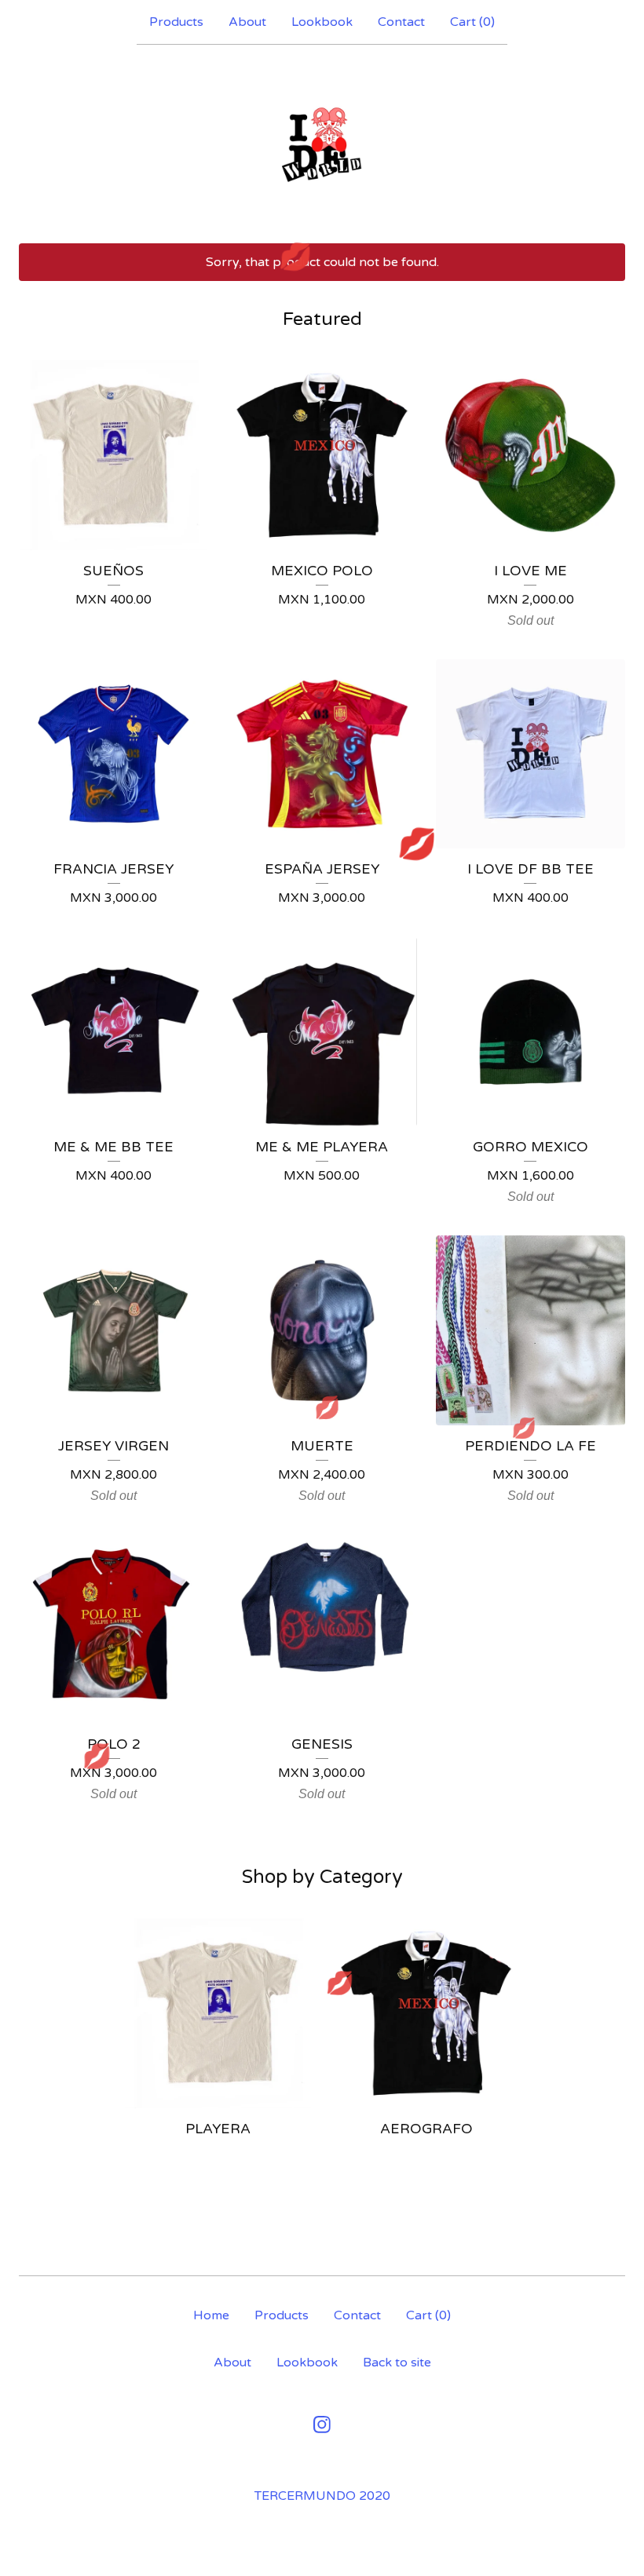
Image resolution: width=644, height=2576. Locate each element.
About (247, 22)
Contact (401, 22)
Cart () (472, 22)
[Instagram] (322, 2425)
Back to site (397, 2363)
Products (176, 22)
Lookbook (322, 22)
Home (211, 2315)
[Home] (322, 144)
